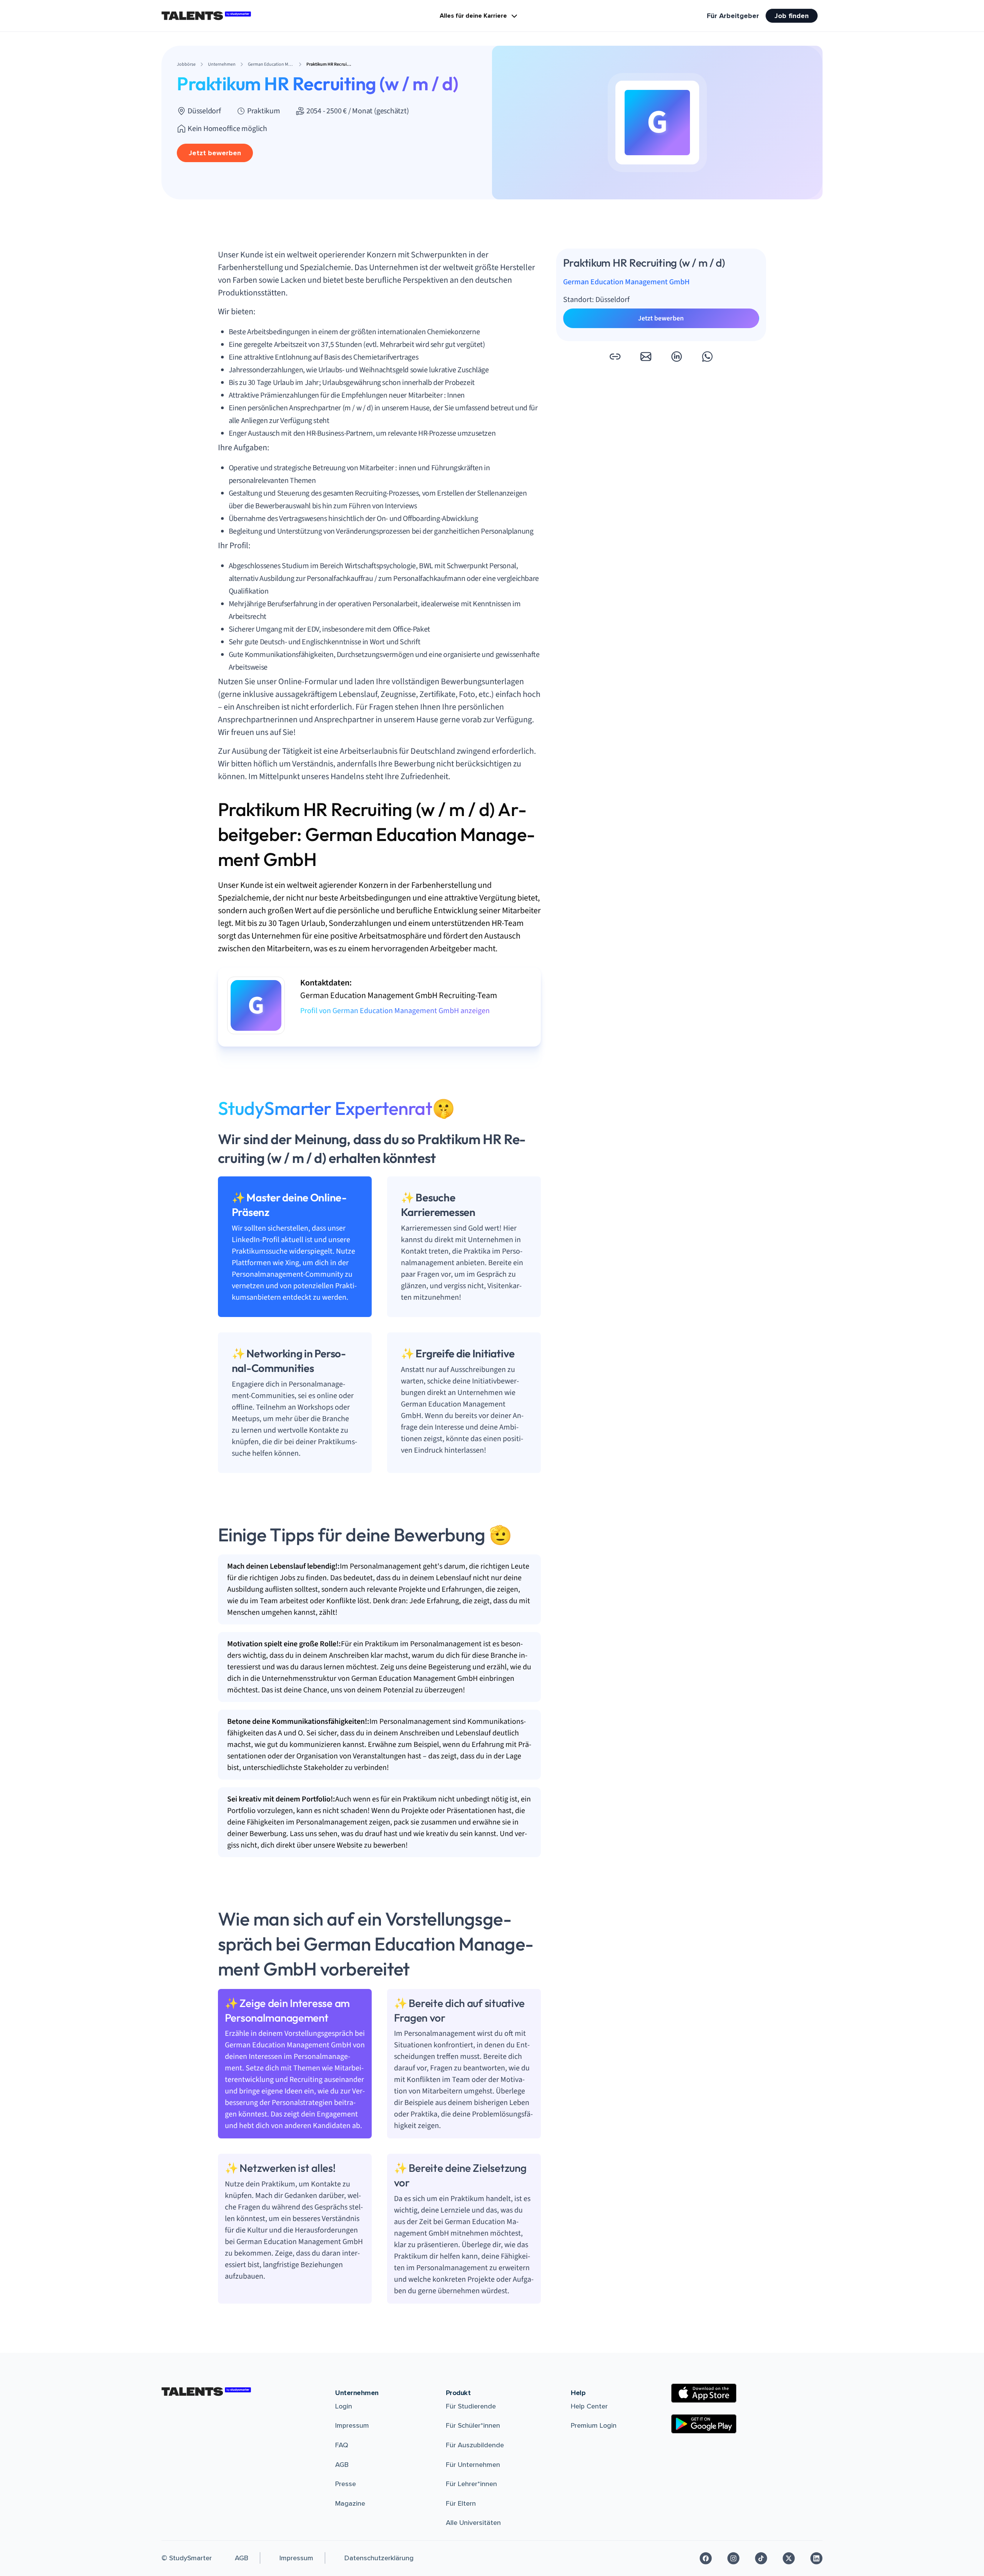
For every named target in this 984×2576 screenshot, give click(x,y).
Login (344, 2406)
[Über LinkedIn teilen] (676, 357)
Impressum (352, 2425)
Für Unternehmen (473, 2465)
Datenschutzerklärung (379, 2558)
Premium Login (594, 2425)
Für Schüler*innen (473, 2425)
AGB (342, 2465)
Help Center (589, 2406)
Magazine (350, 2503)
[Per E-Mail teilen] (646, 357)
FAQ (342, 2445)
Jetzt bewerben (215, 153)
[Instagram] (733, 2558)
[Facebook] (706, 2558)
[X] (789, 2558)
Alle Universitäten (473, 2523)
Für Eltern (461, 2503)
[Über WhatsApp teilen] (707, 357)
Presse (346, 2484)
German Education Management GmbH (626, 282)
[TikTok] (761, 2558)
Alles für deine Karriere (473, 16)
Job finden (792, 16)
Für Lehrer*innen (471, 2484)
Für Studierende (471, 2406)
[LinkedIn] (816, 2558)
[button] (615, 357)
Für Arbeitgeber (733, 16)
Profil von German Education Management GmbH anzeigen (395, 1011)
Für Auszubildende (475, 2445)
